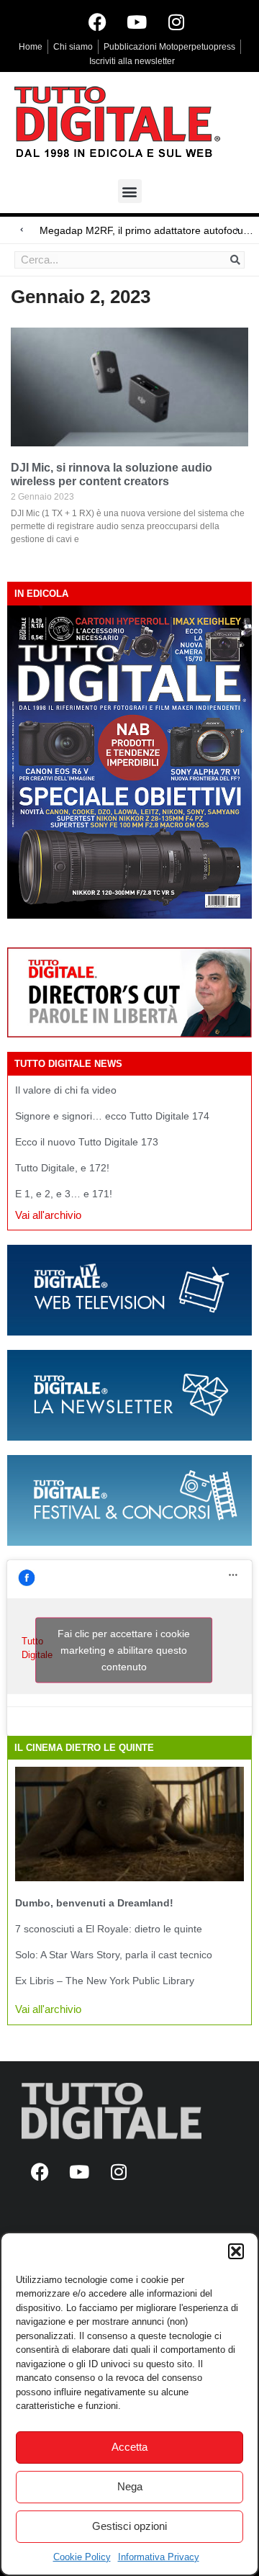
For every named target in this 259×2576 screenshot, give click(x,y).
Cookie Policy (82, 2557)
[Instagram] (176, 22)
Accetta (129, 2447)
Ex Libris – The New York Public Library (105, 1981)
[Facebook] (97, 22)
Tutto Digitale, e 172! (62, 1168)
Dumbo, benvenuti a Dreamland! (94, 1903)
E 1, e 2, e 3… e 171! (64, 1194)
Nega (130, 2486)
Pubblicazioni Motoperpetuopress (169, 47)
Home (31, 47)
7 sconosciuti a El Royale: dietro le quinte (109, 1929)
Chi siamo (73, 47)
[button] (236, 2251)
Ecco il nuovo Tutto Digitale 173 (87, 1142)
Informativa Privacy (159, 2557)
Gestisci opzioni (129, 2526)
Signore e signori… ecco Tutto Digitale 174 (112, 1116)
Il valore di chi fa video (66, 1090)
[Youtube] (137, 22)
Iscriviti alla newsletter (132, 61)
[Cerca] (235, 260)
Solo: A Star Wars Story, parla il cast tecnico (114, 1955)
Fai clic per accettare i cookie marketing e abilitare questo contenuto (124, 1650)
